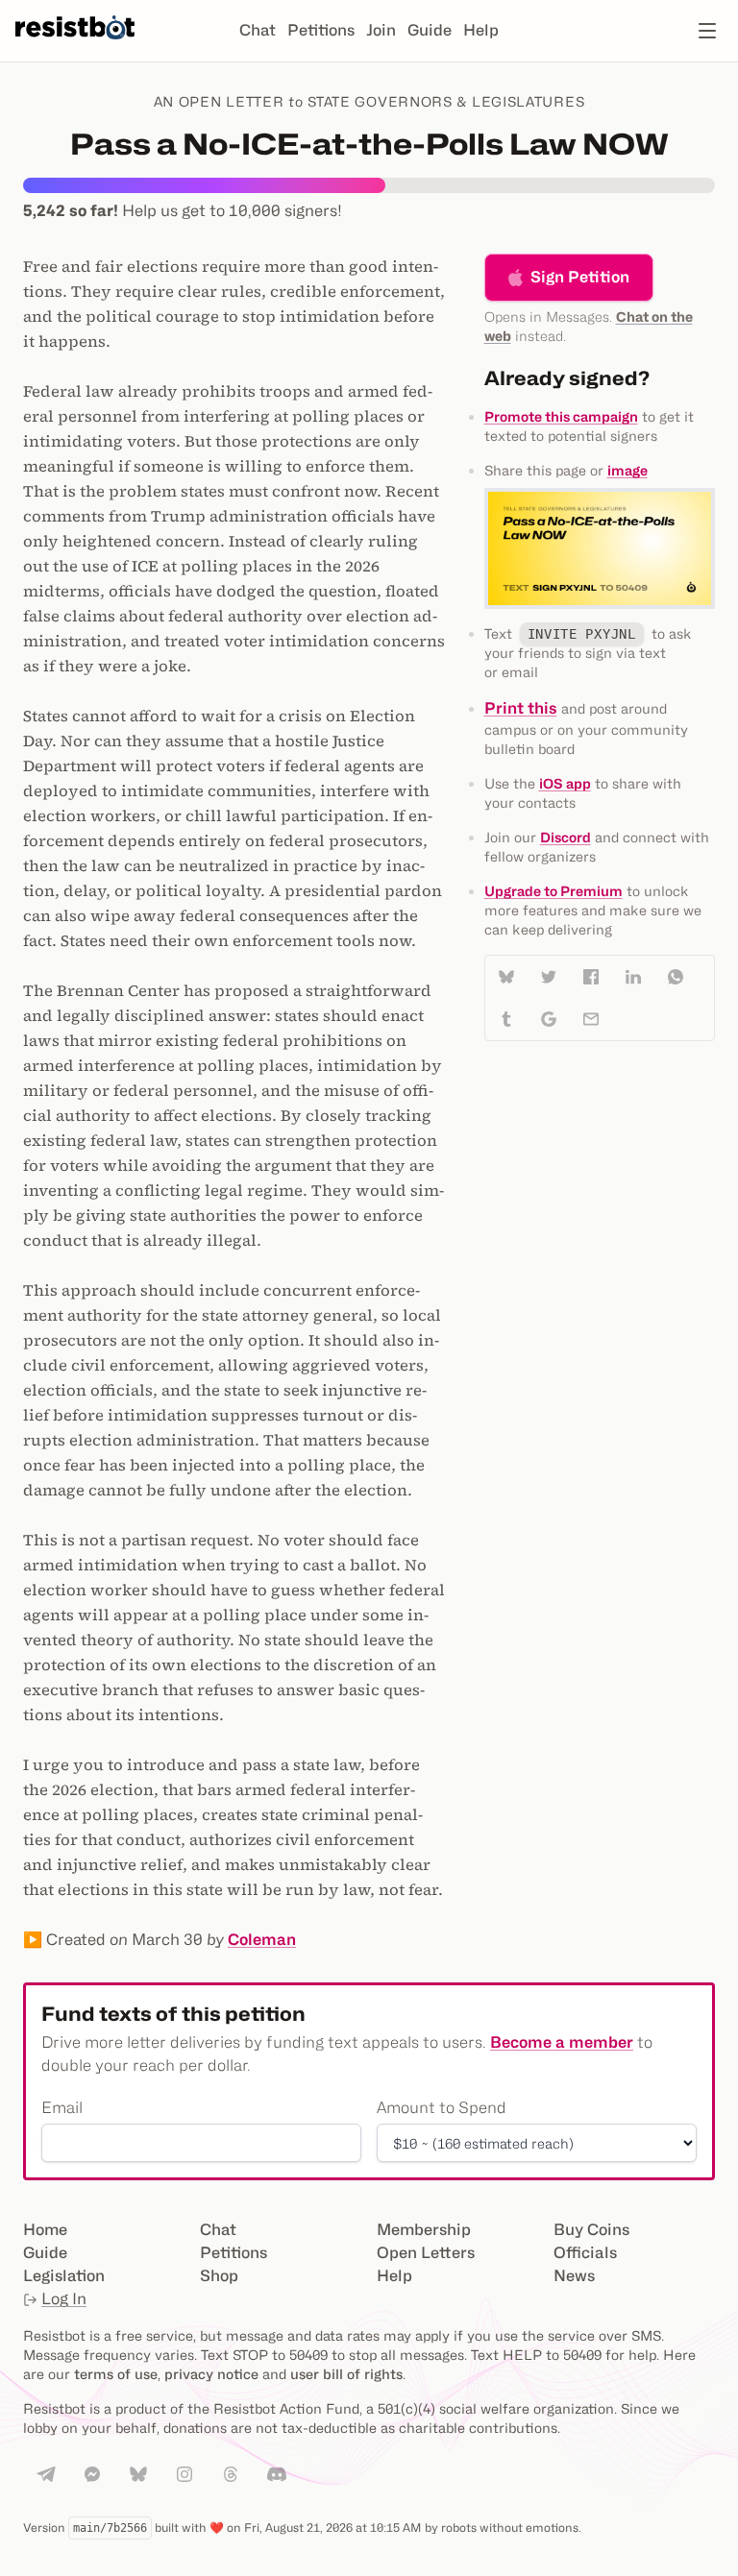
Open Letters (426, 2253)
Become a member (562, 2042)
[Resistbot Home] (75, 46)
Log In (64, 2299)
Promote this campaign (561, 416)
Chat (258, 30)
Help (481, 30)
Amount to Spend (442, 2108)
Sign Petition (580, 277)
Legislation (64, 2276)
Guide (430, 30)
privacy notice (211, 2374)
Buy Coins (591, 2230)
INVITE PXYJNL (582, 634)
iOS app (565, 783)
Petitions (321, 30)
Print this (521, 708)
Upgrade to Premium (553, 891)
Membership (424, 2230)
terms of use (116, 2374)
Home (45, 2230)
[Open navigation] (707, 31)
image (627, 470)
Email (62, 2108)
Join (381, 30)
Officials (585, 2253)
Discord (566, 837)
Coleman (262, 1940)
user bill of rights (346, 2374)
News (574, 2276)
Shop (219, 2276)
